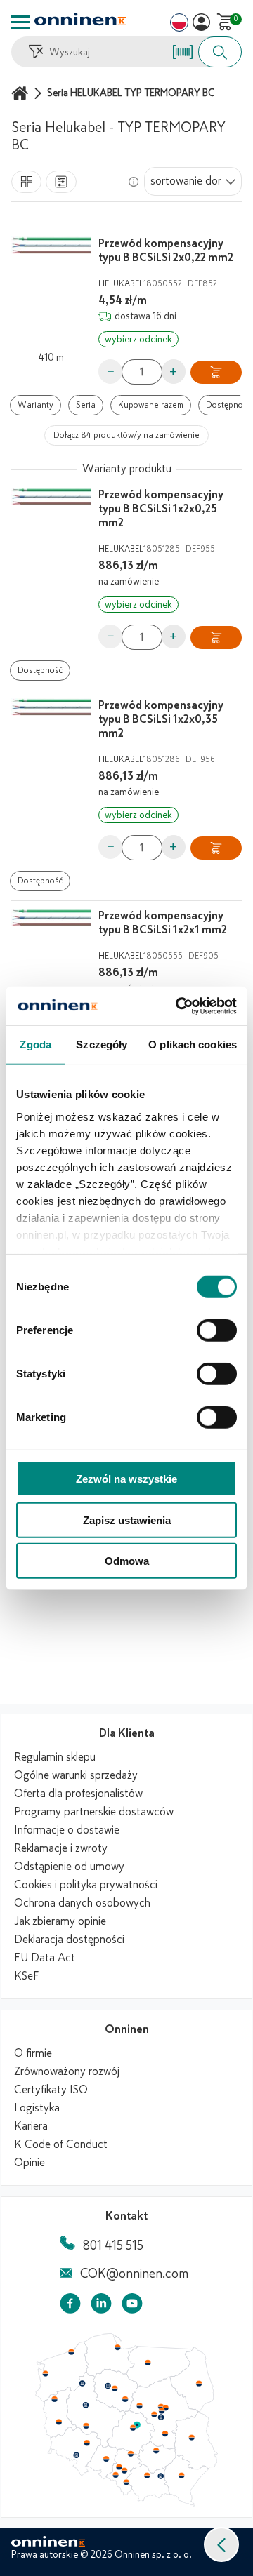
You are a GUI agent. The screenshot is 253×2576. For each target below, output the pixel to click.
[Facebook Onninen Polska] (70, 2306)
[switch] (217, 1330)
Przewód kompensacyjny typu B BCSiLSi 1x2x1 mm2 (163, 923)
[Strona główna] (22, 93)
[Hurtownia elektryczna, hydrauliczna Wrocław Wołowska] (86, 2443)
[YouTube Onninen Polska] (132, 2306)
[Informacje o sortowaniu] (134, 182)
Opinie (30, 2163)
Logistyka (37, 2108)
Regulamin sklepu (55, 1757)
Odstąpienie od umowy (69, 1867)
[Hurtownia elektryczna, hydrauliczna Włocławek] (125, 2399)
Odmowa (127, 1561)
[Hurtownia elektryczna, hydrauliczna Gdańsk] (118, 2347)
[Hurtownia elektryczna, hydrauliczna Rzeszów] (181, 2475)
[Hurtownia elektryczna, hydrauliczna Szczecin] (45, 2374)
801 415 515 (113, 2245)
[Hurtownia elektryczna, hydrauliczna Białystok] (199, 2384)
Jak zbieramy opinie (60, 1921)
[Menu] (20, 22)
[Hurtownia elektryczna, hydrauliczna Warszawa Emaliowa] (162, 2410)
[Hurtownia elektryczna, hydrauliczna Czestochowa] (131, 2454)
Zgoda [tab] (35, 1045)
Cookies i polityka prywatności (86, 1885)
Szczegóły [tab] (102, 1045)
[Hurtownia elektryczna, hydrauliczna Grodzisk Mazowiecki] (155, 2415)
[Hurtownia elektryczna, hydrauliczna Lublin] (192, 2437)
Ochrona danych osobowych (82, 1903)
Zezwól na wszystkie (126, 1479)
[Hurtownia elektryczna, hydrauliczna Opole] (106, 2459)
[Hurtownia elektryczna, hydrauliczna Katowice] (125, 2471)
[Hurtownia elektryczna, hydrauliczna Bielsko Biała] (126, 2482)
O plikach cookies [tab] (193, 1045)
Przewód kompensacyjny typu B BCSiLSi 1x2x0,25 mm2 (161, 509)
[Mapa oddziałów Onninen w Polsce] (126, 2503)
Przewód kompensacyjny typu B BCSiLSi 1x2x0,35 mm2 (161, 719)
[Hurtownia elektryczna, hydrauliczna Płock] (140, 2406)
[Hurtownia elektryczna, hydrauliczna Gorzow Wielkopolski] (54, 2399)
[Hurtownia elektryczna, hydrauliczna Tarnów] (161, 2476)
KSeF (26, 1976)
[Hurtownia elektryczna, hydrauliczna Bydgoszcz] (108, 2386)
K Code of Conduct (61, 2144)
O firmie (33, 2053)
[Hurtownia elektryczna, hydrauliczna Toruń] (115, 2389)
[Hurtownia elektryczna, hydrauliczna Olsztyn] (148, 2363)
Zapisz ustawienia (127, 1520)
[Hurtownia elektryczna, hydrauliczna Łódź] (133, 2428)
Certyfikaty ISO (51, 2090)
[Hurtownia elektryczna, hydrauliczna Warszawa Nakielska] (161, 2406)
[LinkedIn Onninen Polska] (101, 2306)
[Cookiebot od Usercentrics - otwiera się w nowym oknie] (179, 1006)
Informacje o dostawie (67, 1830)
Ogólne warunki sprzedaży (76, 1775)
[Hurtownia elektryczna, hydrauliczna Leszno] (86, 2426)
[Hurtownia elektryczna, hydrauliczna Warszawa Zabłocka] (167, 2407)
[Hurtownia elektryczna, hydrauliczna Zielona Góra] (58, 2422)
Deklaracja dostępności (69, 1940)
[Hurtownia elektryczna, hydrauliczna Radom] (164, 2434)
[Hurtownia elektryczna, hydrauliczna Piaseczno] (161, 2417)
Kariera (31, 2126)
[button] (221, 2544)
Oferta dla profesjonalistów (78, 1794)
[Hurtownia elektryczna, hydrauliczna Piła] (82, 2384)
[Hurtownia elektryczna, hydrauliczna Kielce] (156, 2450)
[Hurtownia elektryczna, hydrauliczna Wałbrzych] (76, 2455)
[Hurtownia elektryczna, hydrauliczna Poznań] (86, 2405)
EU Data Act (45, 1958)
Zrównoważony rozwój (67, 2071)
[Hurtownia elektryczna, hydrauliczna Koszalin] (72, 2351)
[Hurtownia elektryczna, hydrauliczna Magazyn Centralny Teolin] (137, 2425)
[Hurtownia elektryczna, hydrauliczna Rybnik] (117, 2474)
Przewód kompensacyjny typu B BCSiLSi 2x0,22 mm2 (166, 251)
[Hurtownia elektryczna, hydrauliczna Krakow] (147, 2475)
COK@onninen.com (134, 2274)
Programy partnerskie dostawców (94, 1812)
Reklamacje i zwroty (61, 1848)
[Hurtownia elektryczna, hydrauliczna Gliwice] (119, 2467)
